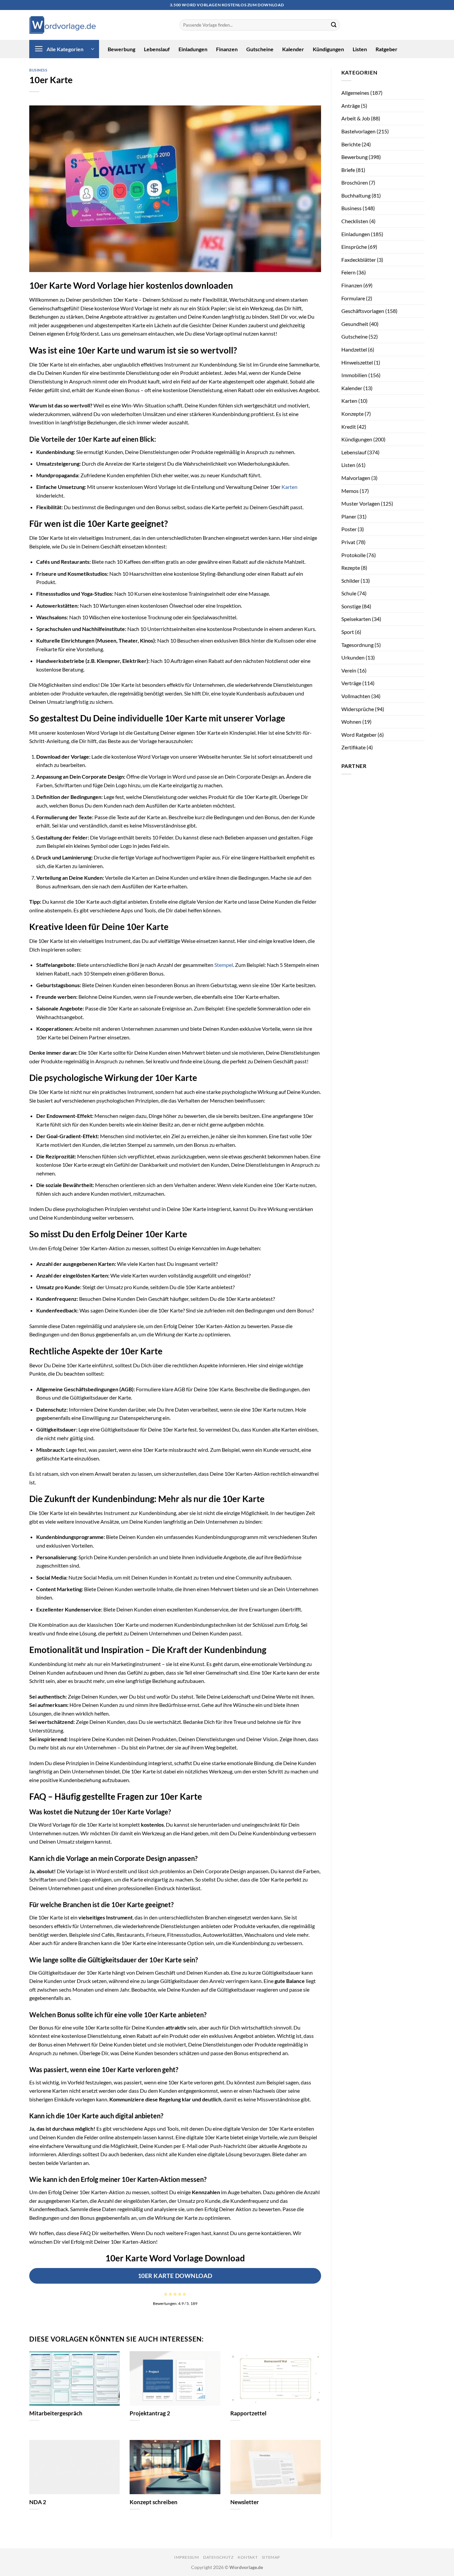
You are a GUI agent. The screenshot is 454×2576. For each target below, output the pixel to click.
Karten (289, 487)
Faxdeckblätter (359, 260)
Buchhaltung (356, 195)
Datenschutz (218, 2557)
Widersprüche (358, 709)
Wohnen (351, 722)
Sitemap (271, 2557)
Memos (350, 491)
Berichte (351, 144)
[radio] (166, 2294)
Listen (360, 49)
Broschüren (355, 182)
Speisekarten (356, 619)
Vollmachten (356, 696)
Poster (349, 529)
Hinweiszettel (357, 362)
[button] (64, 49)
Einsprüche (354, 247)
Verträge (351, 683)
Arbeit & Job (356, 118)
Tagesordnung (357, 645)
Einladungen (193, 49)
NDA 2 (38, 2502)
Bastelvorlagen (358, 131)
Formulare (353, 298)
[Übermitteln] (334, 25)
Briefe (348, 170)
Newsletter (245, 2502)
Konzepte (352, 414)
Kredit (349, 427)
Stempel (224, 965)
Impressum (187, 2557)
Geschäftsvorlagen (363, 311)
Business (38, 70)
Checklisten (355, 221)
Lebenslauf (157, 49)
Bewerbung (121, 49)
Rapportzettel (248, 2413)
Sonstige (351, 606)
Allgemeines (355, 93)
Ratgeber (387, 49)
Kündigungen (328, 49)
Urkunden (353, 657)
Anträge (351, 106)
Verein (349, 670)
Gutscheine (260, 49)
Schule (349, 593)
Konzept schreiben (154, 2502)
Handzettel (354, 349)
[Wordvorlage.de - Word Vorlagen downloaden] (62, 25)
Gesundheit (355, 324)
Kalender (293, 49)
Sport (348, 632)
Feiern (348, 272)
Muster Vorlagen (361, 503)
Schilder (350, 581)
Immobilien (354, 375)
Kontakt (248, 2557)
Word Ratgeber (359, 735)
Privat (348, 542)
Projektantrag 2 (150, 2413)
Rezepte (351, 568)
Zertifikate (353, 747)
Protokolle (353, 555)
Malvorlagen (356, 478)
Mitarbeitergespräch (56, 2413)
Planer (349, 516)
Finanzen (227, 49)
